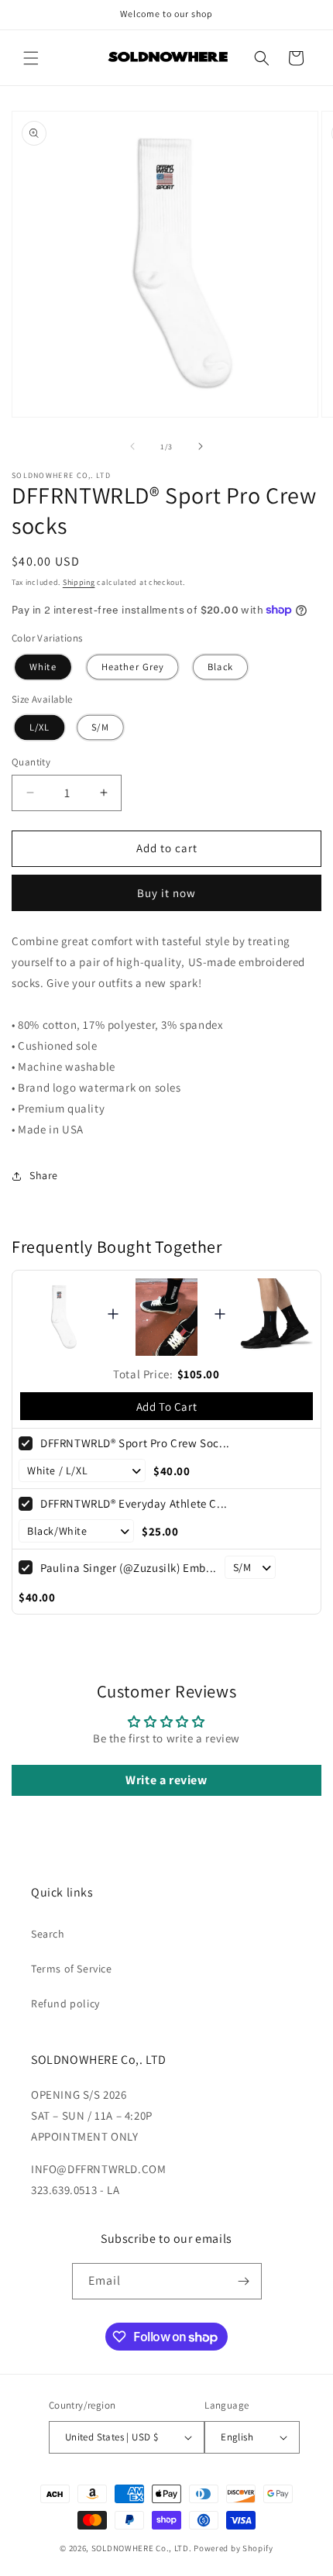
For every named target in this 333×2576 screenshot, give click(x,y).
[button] (31, 58)
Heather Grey (132, 667)
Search (48, 1934)
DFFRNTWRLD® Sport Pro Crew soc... (135, 1443)
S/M (100, 727)
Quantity (31, 762)
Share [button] (44, 1175)
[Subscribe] (244, 2281)
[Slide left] (132, 446)
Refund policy (65, 2003)
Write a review (166, 1780)
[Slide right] (201, 446)
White (43, 667)
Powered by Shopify (233, 2548)
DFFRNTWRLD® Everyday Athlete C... (134, 1503)
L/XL (40, 727)
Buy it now (166, 893)
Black (220, 667)
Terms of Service (72, 1969)
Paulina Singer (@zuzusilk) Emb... (129, 1568)
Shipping (79, 582)
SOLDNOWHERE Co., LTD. (142, 2548)
